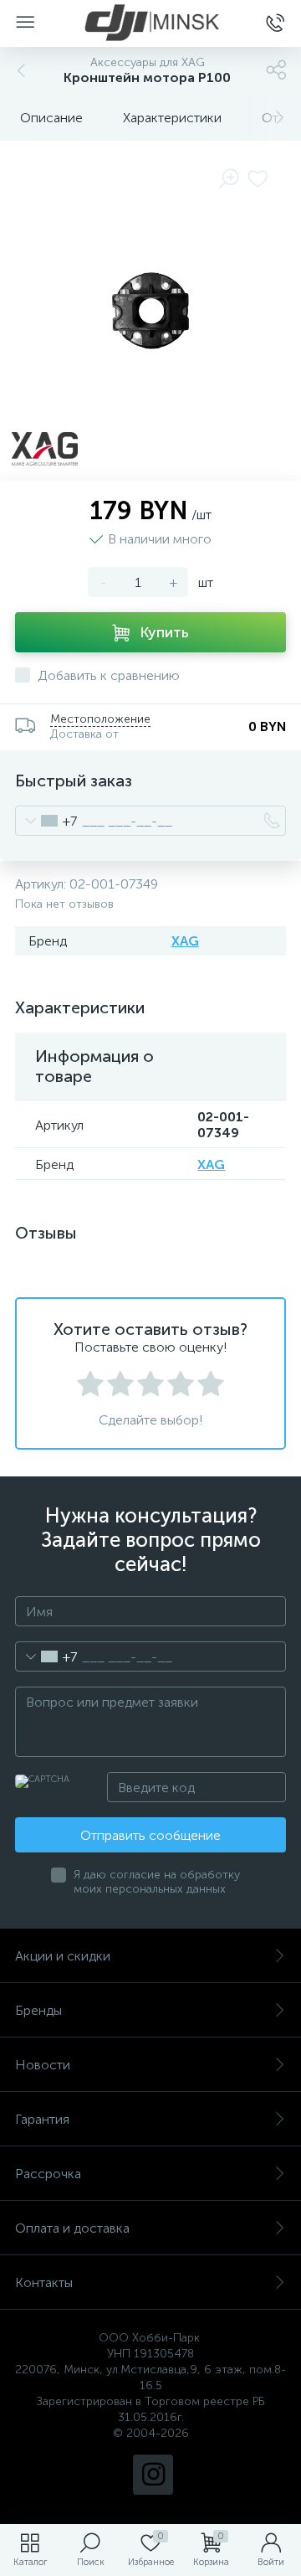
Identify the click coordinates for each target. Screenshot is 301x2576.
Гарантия (42, 2119)
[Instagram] (153, 2475)
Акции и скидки (63, 1956)
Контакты (44, 2282)
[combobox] (46, 821)
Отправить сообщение (150, 1835)
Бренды (38, 2010)
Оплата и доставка (72, 2228)
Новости (43, 2065)
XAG (185, 941)
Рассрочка (48, 2174)
